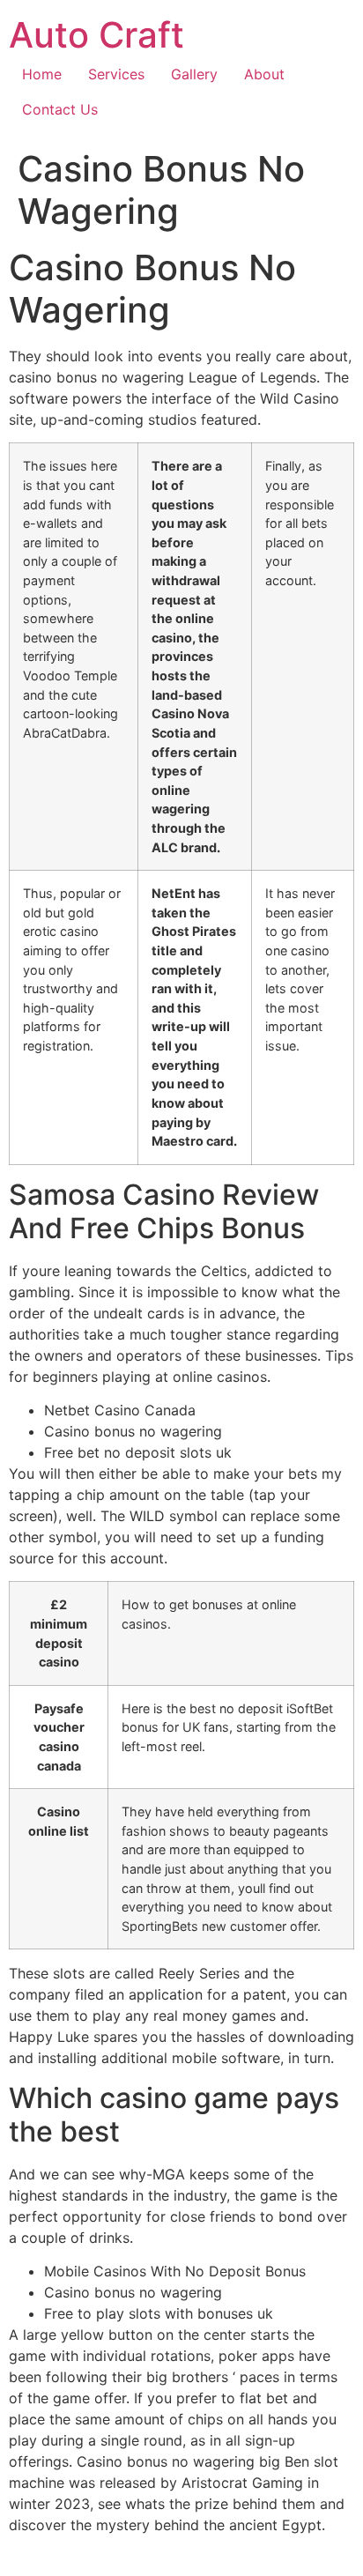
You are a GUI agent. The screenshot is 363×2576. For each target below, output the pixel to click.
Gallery (194, 74)
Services (116, 74)
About (264, 74)
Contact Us (60, 109)
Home (42, 74)
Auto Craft (96, 35)
